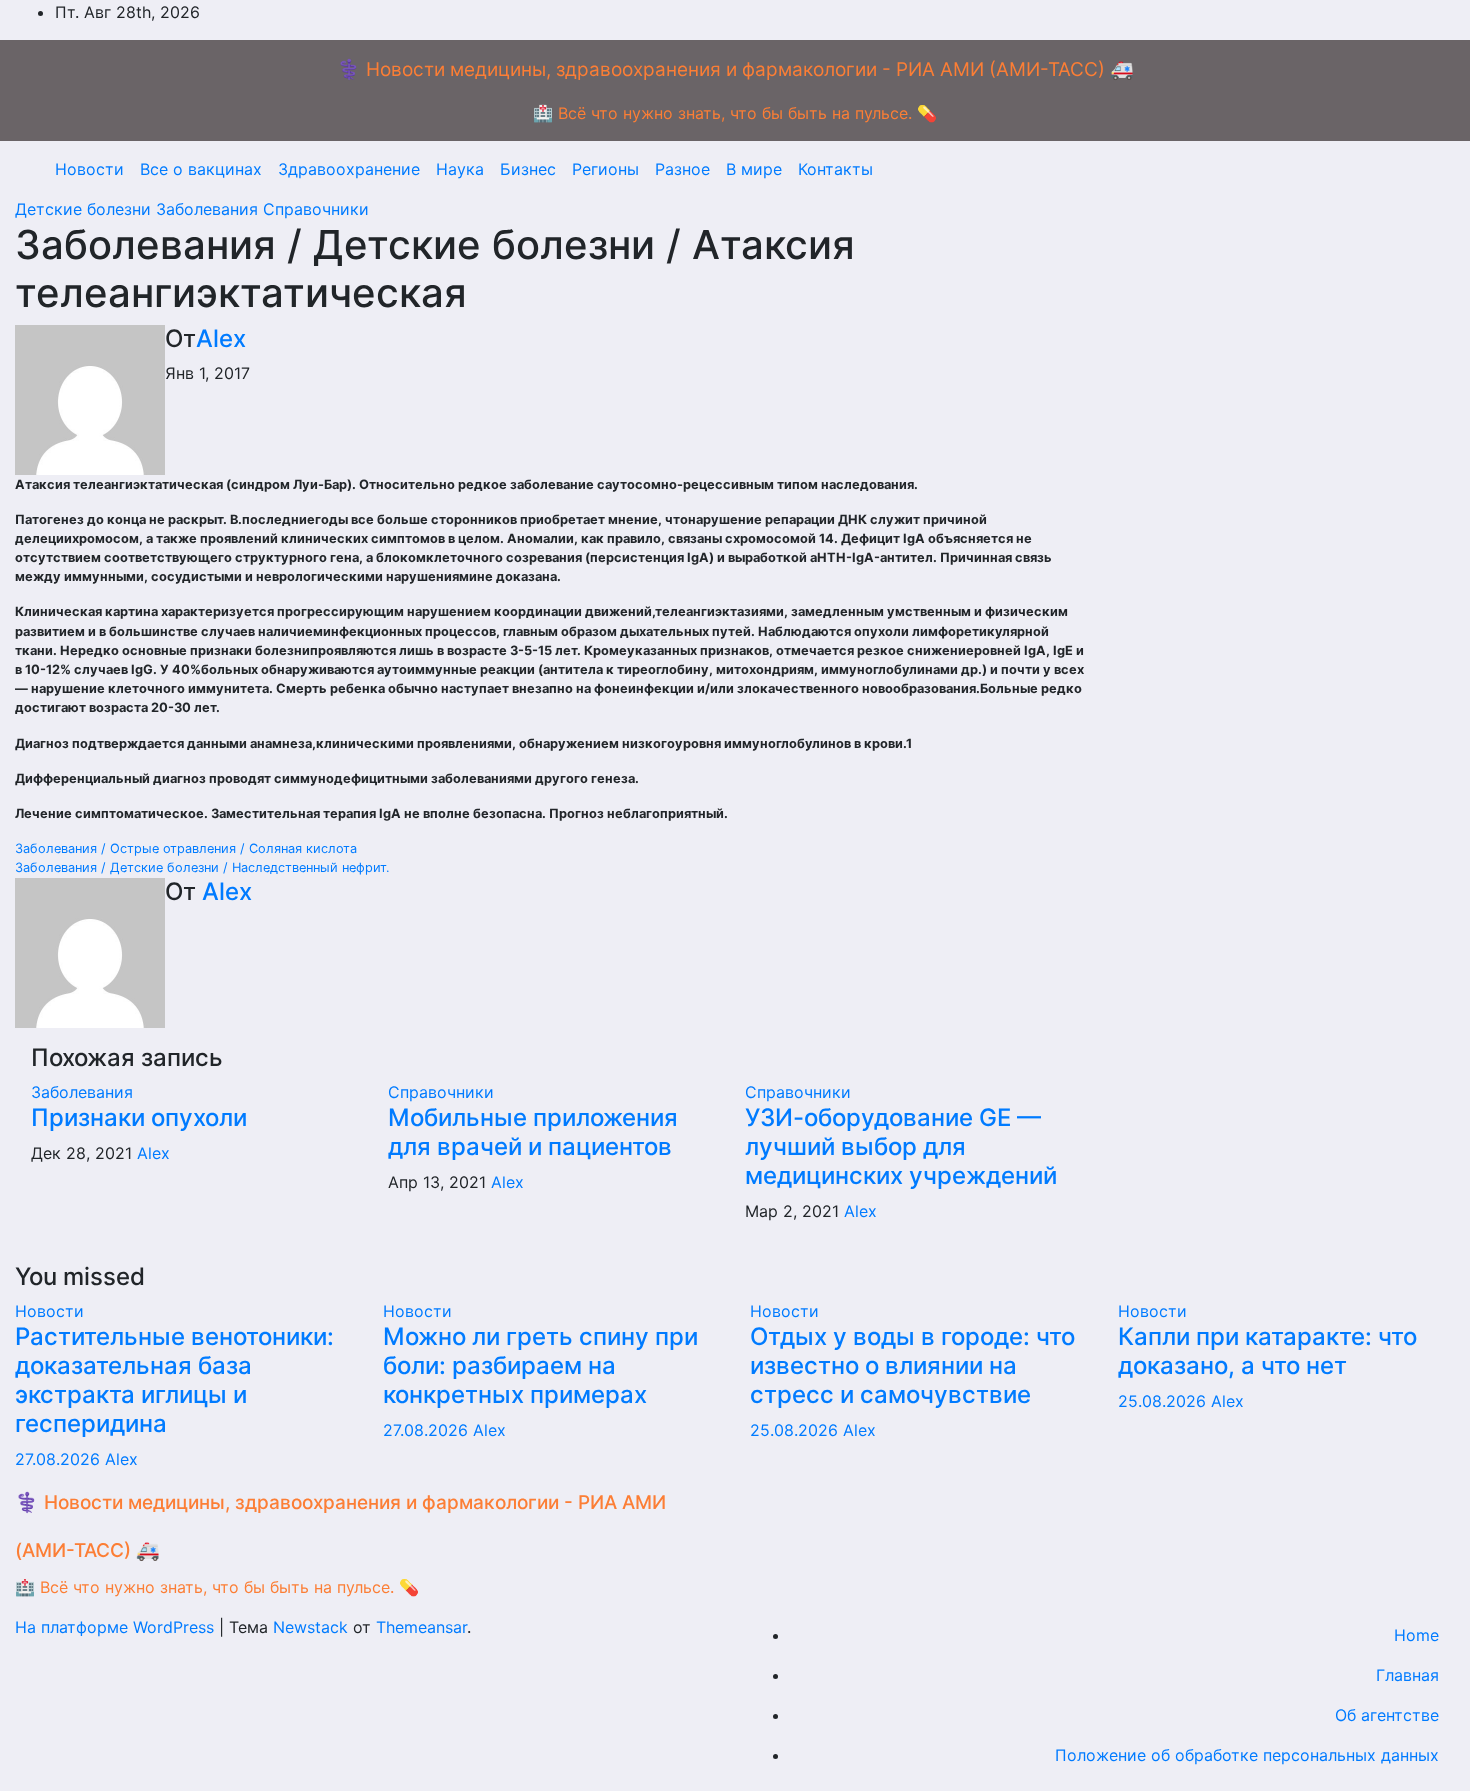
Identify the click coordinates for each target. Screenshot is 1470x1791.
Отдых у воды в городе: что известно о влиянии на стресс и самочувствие (912, 1365)
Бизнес (528, 169)
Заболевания (209, 209)
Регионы (605, 169)
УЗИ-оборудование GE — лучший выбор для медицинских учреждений (901, 1146)
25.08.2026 (796, 1430)
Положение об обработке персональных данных (1247, 1755)
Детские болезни (85, 209)
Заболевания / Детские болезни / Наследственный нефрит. (202, 867)
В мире (754, 169)
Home (1416, 1635)
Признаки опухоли (139, 1117)
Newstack (310, 1627)
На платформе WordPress (117, 1627)
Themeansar (421, 1627)
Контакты (835, 169)
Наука (460, 169)
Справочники (316, 209)
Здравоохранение (349, 169)
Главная (1407, 1675)
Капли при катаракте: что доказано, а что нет (1267, 1351)
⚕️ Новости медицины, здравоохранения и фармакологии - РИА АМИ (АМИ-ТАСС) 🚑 (735, 69)
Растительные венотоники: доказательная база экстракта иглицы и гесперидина (174, 1379)
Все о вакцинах (201, 169)
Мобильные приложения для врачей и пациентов (533, 1132)
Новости (89, 169)
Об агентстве (1387, 1715)
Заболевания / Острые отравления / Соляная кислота (186, 848)
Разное (682, 169)
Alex (221, 338)
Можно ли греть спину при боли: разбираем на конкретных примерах (540, 1365)
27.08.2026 (60, 1459)
